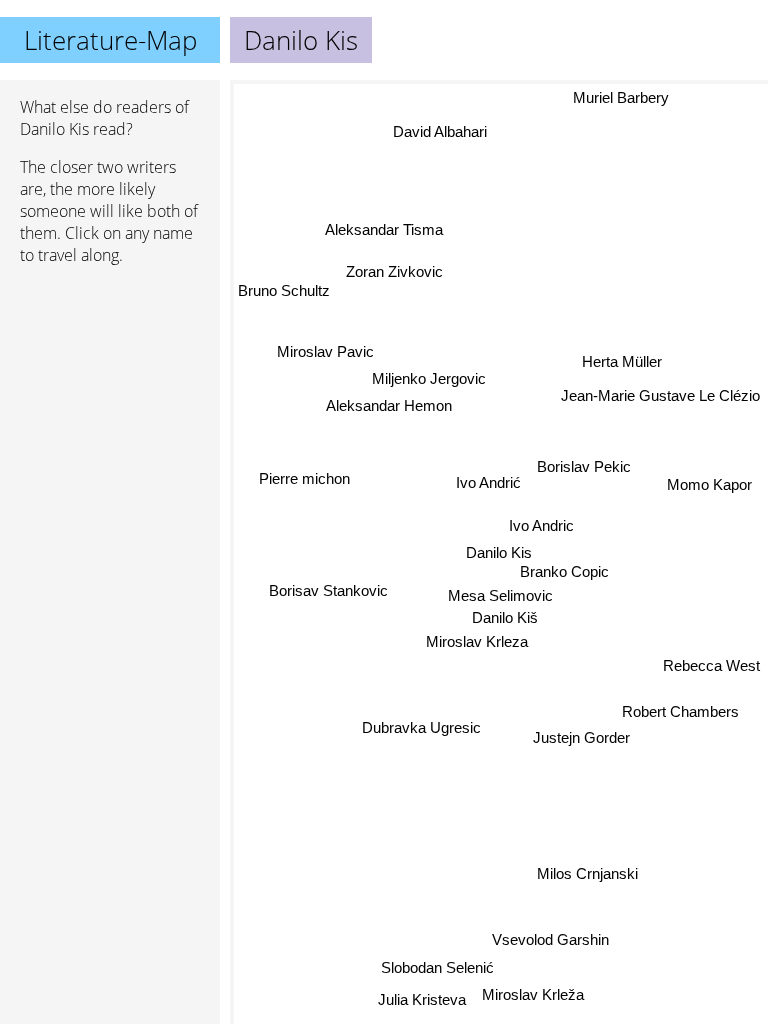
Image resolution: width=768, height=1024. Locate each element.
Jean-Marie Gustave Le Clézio (660, 395)
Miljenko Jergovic (429, 378)
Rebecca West (711, 665)
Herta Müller (622, 361)
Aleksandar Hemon (389, 405)
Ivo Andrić (488, 482)
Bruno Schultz (284, 289)
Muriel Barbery (622, 97)
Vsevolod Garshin (550, 939)
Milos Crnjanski (587, 872)
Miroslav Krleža (532, 994)
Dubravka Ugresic (421, 727)
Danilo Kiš (505, 617)
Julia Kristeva (421, 998)
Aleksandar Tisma (384, 229)
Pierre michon (304, 479)
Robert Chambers (680, 710)
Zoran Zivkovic (394, 271)
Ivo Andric (541, 525)
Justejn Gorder (581, 737)
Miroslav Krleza (477, 642)
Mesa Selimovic (500, 595)
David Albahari (440, 132)
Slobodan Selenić (437, 967)
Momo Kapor (709, 484)
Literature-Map (110, 40)
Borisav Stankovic (328, 590)
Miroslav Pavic (325, 351)
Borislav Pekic (584, 466)
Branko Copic (564, 571)
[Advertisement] (110, 387)
